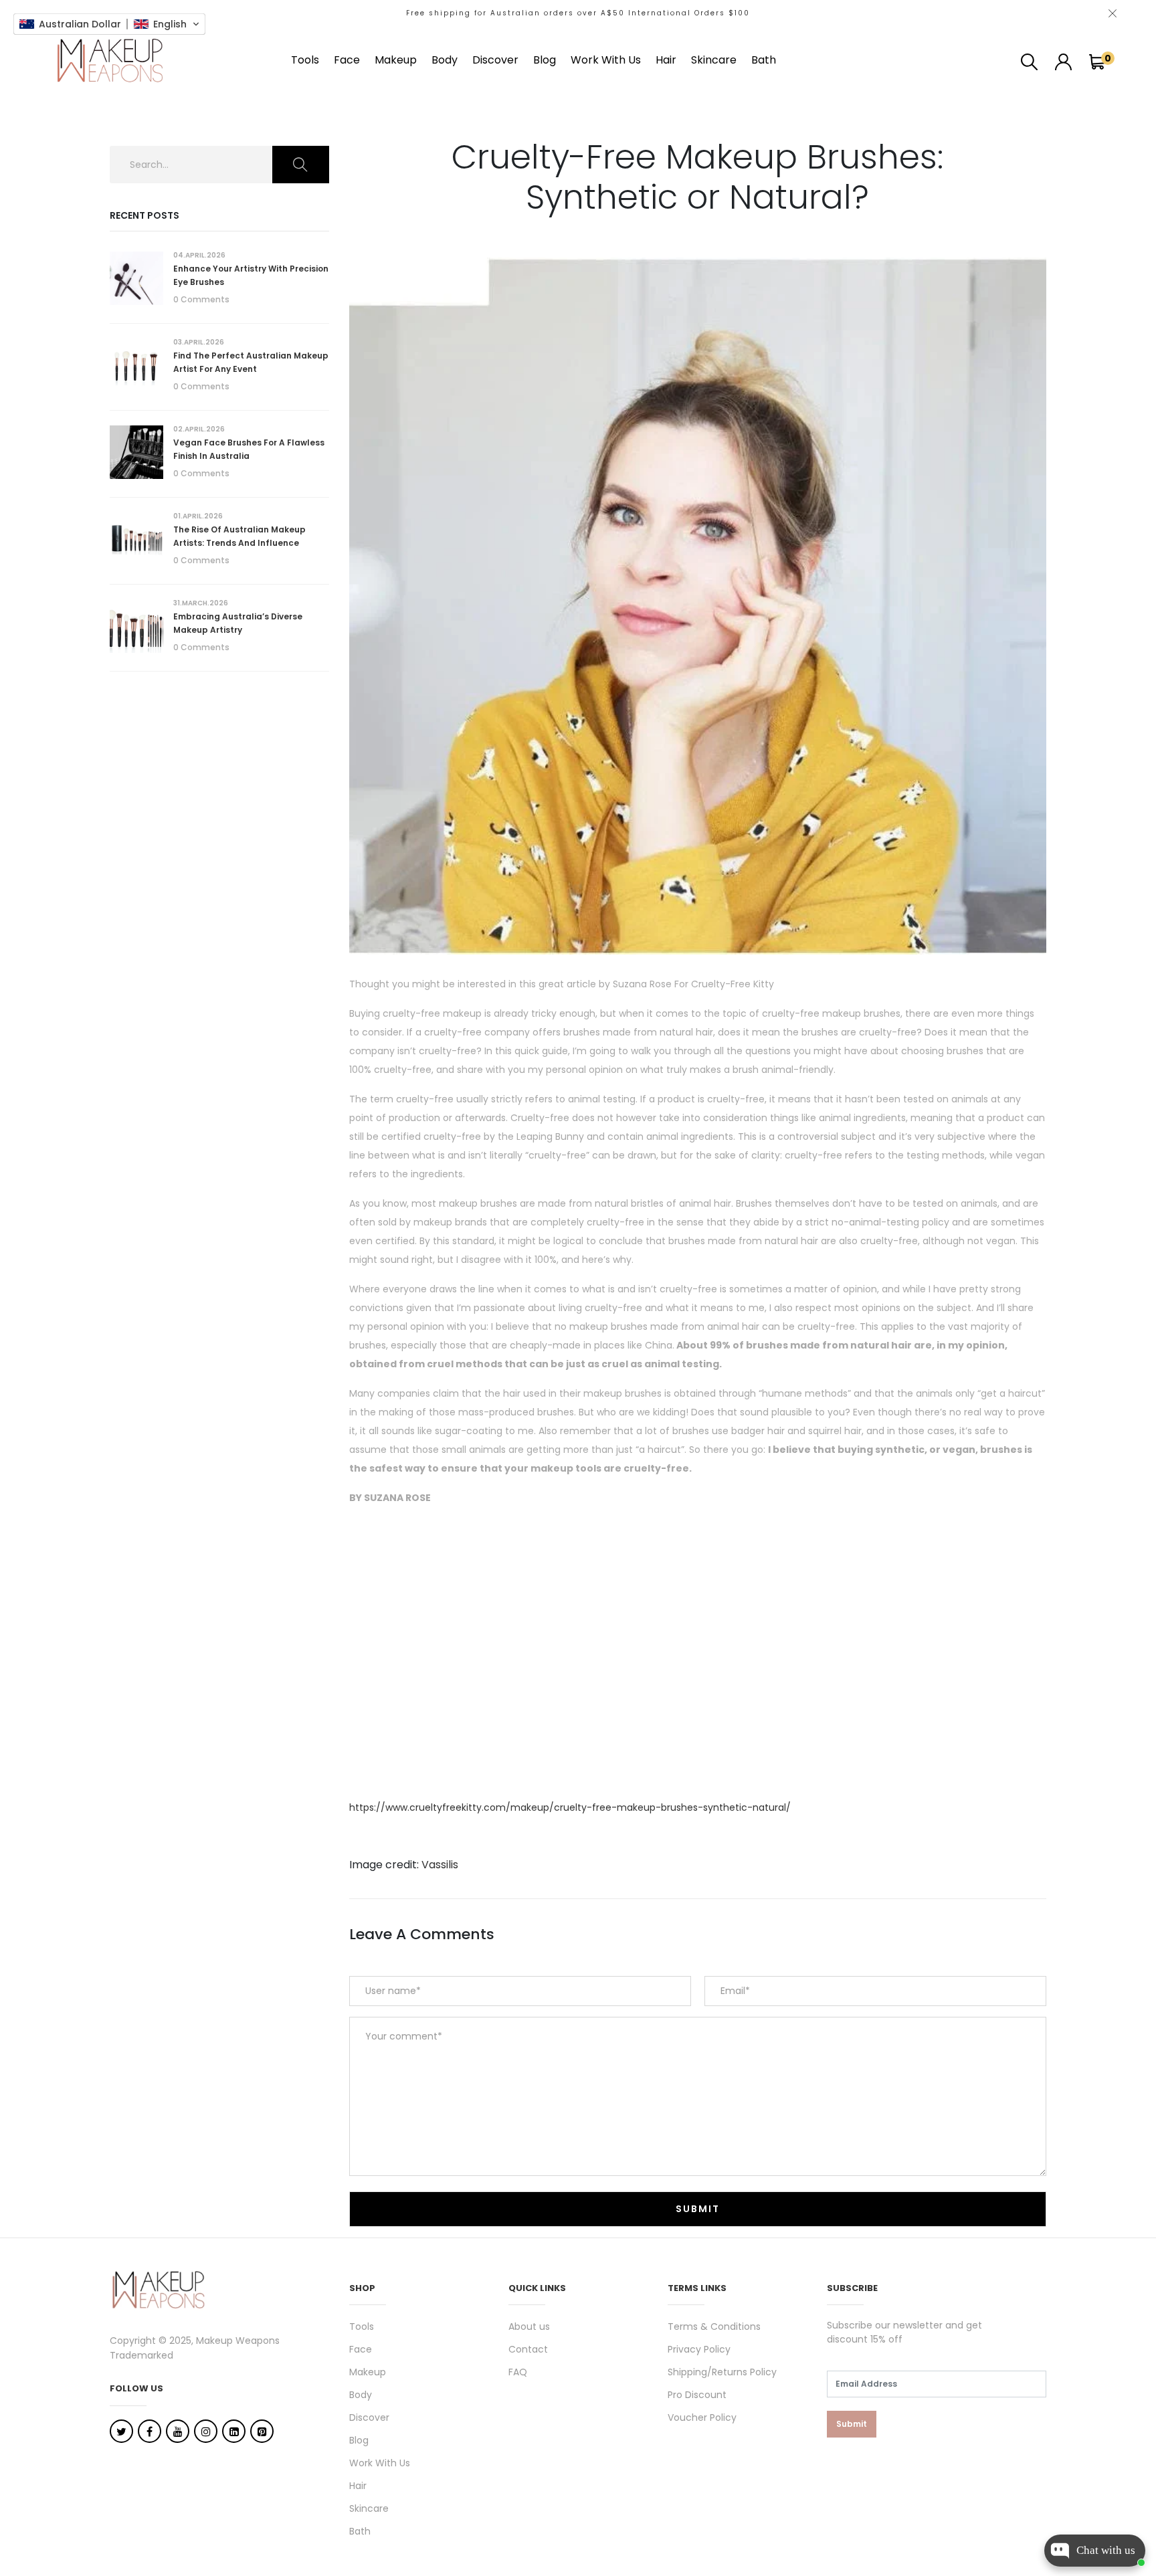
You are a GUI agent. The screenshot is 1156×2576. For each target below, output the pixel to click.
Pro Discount (697, 2395)
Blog (545, 60)
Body (445, 60)
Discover (495, 60)
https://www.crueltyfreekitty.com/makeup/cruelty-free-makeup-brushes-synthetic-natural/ (570, 1807)
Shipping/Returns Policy (722, 2372)
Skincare (714, 60)
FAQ (518, 2372)
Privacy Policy (699, 2349)
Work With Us (606, 60)
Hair (666, 60)
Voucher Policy (702, 2417)
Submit (852, 2424)
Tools (305, 60)
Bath (764, 60)
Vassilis (440, 1865)
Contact (528, 2349)
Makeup (396, 60)
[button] (109, 24)
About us (529, 2326)
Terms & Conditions (714, 2326)
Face (347, 60)
